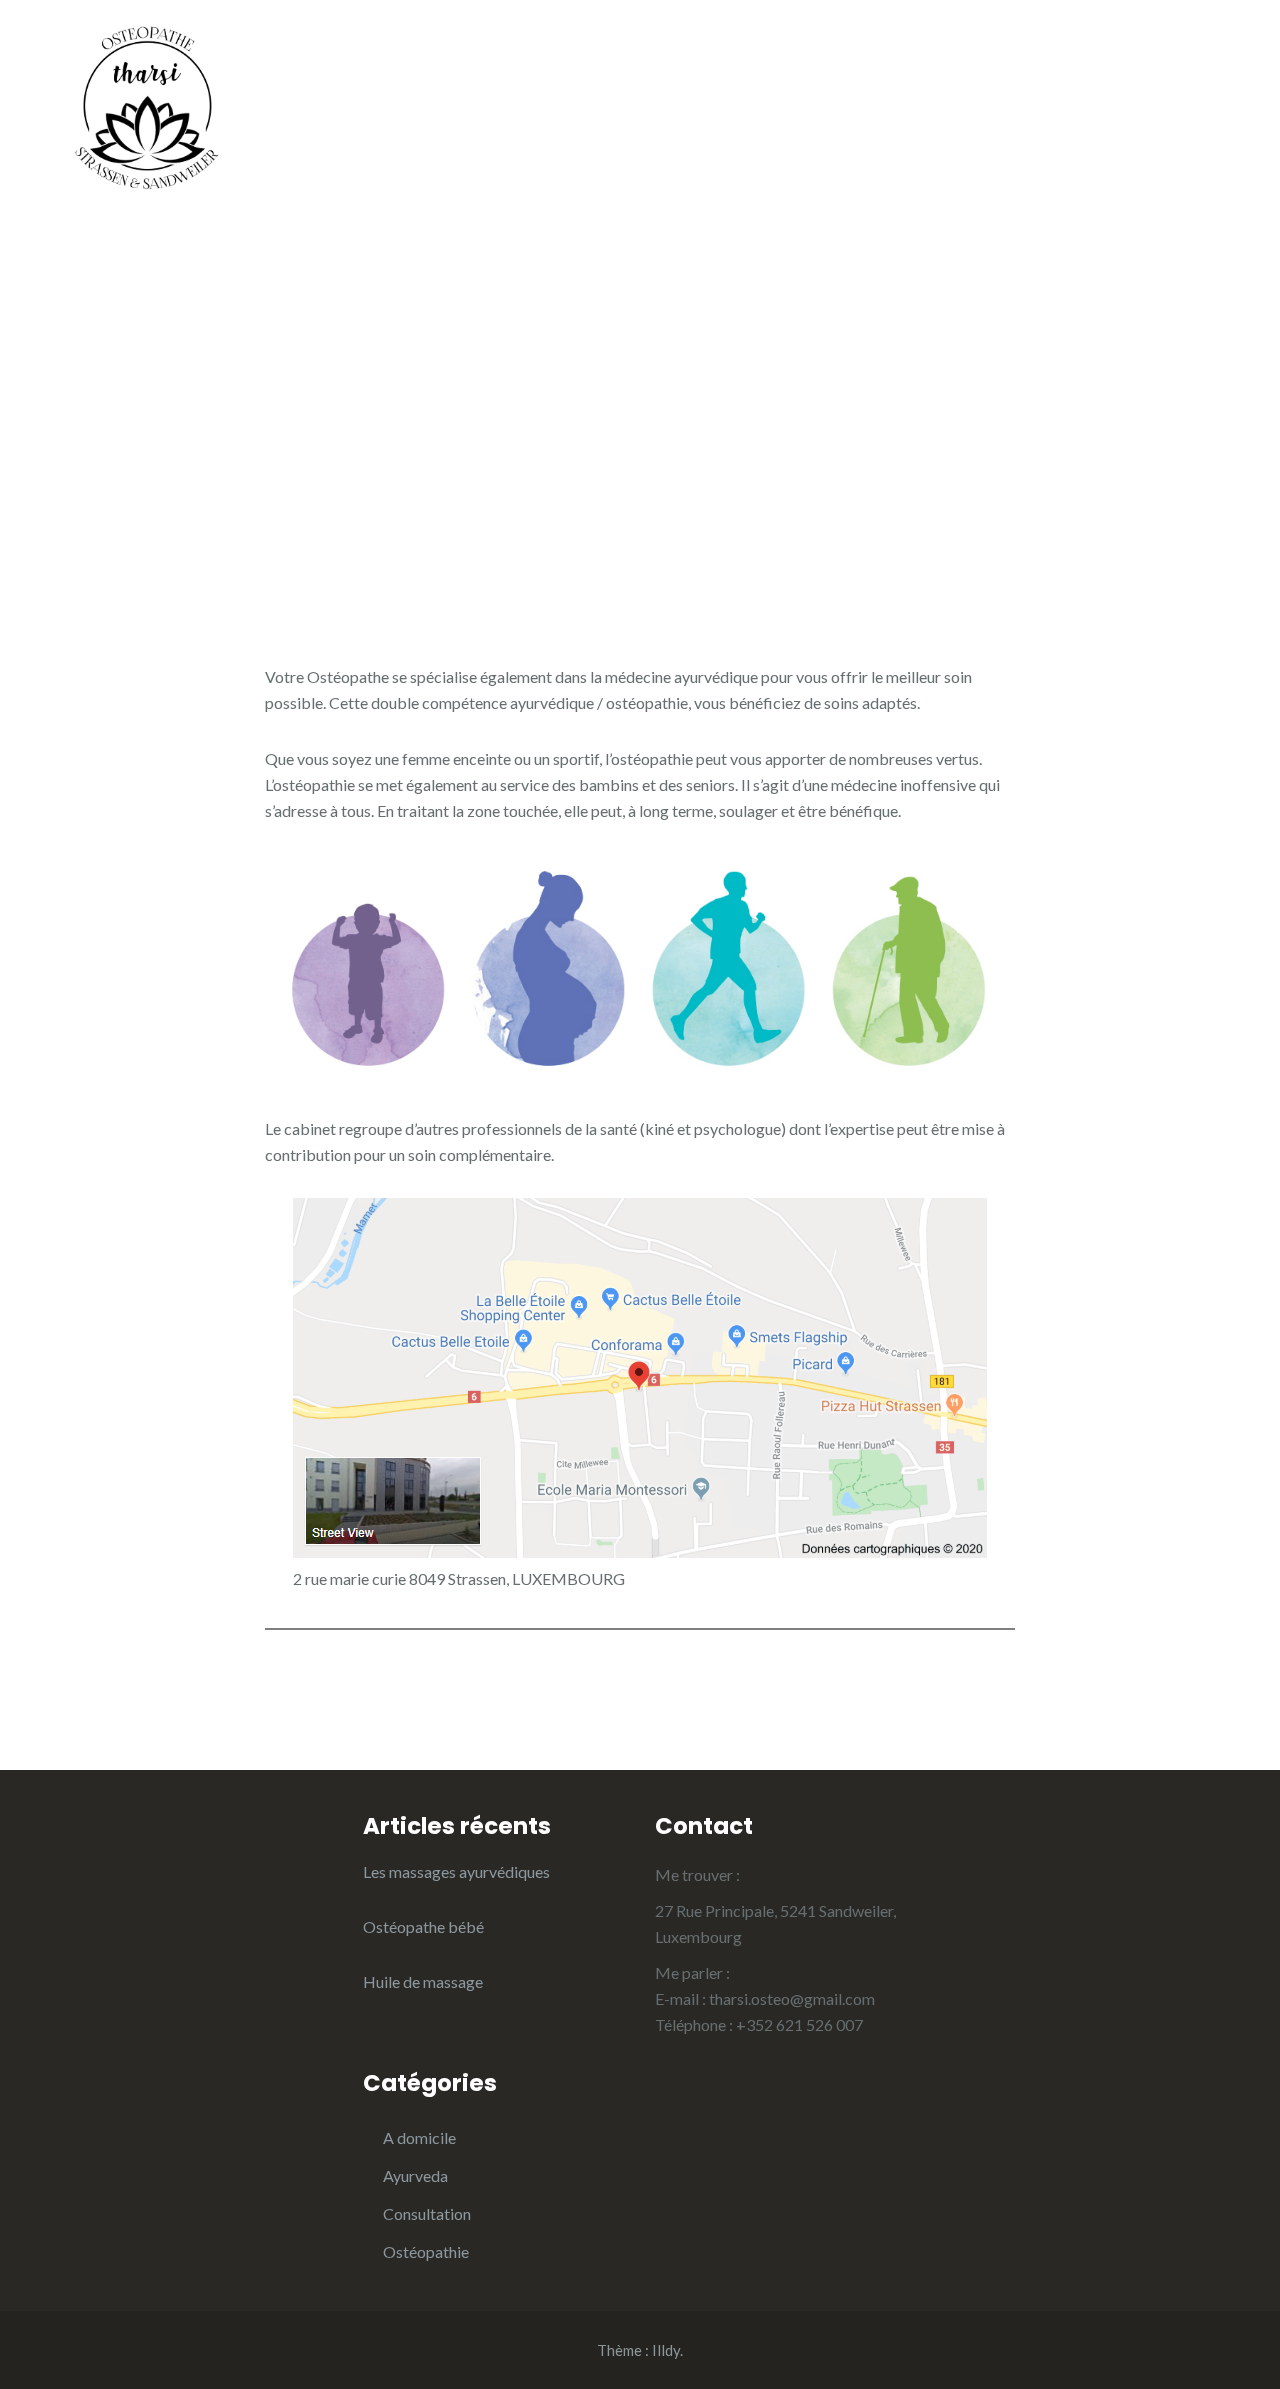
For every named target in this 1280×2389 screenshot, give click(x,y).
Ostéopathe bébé (423, 1926)
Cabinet (769, 73)
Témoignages (904, 113)
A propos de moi (1033, 73)
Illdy (666, 2350)
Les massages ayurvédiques (456, 1871)
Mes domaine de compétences (613, 153)
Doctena (798, 153)
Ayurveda (496, 73)
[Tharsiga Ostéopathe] (145, 102)
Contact (900, 153)
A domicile (893, 73)
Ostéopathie (636, 73)
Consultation (427, 2213)
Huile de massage (423, 1981)
